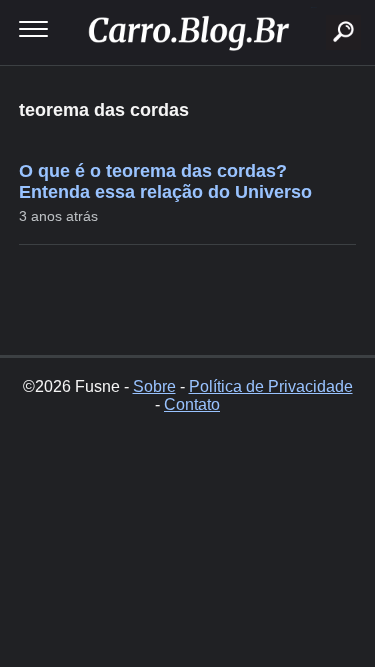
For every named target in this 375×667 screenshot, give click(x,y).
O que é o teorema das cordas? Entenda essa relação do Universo (165, 181)
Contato (192, 404)
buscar (313, 7)
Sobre (154, 386)
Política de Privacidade (271, 386)
